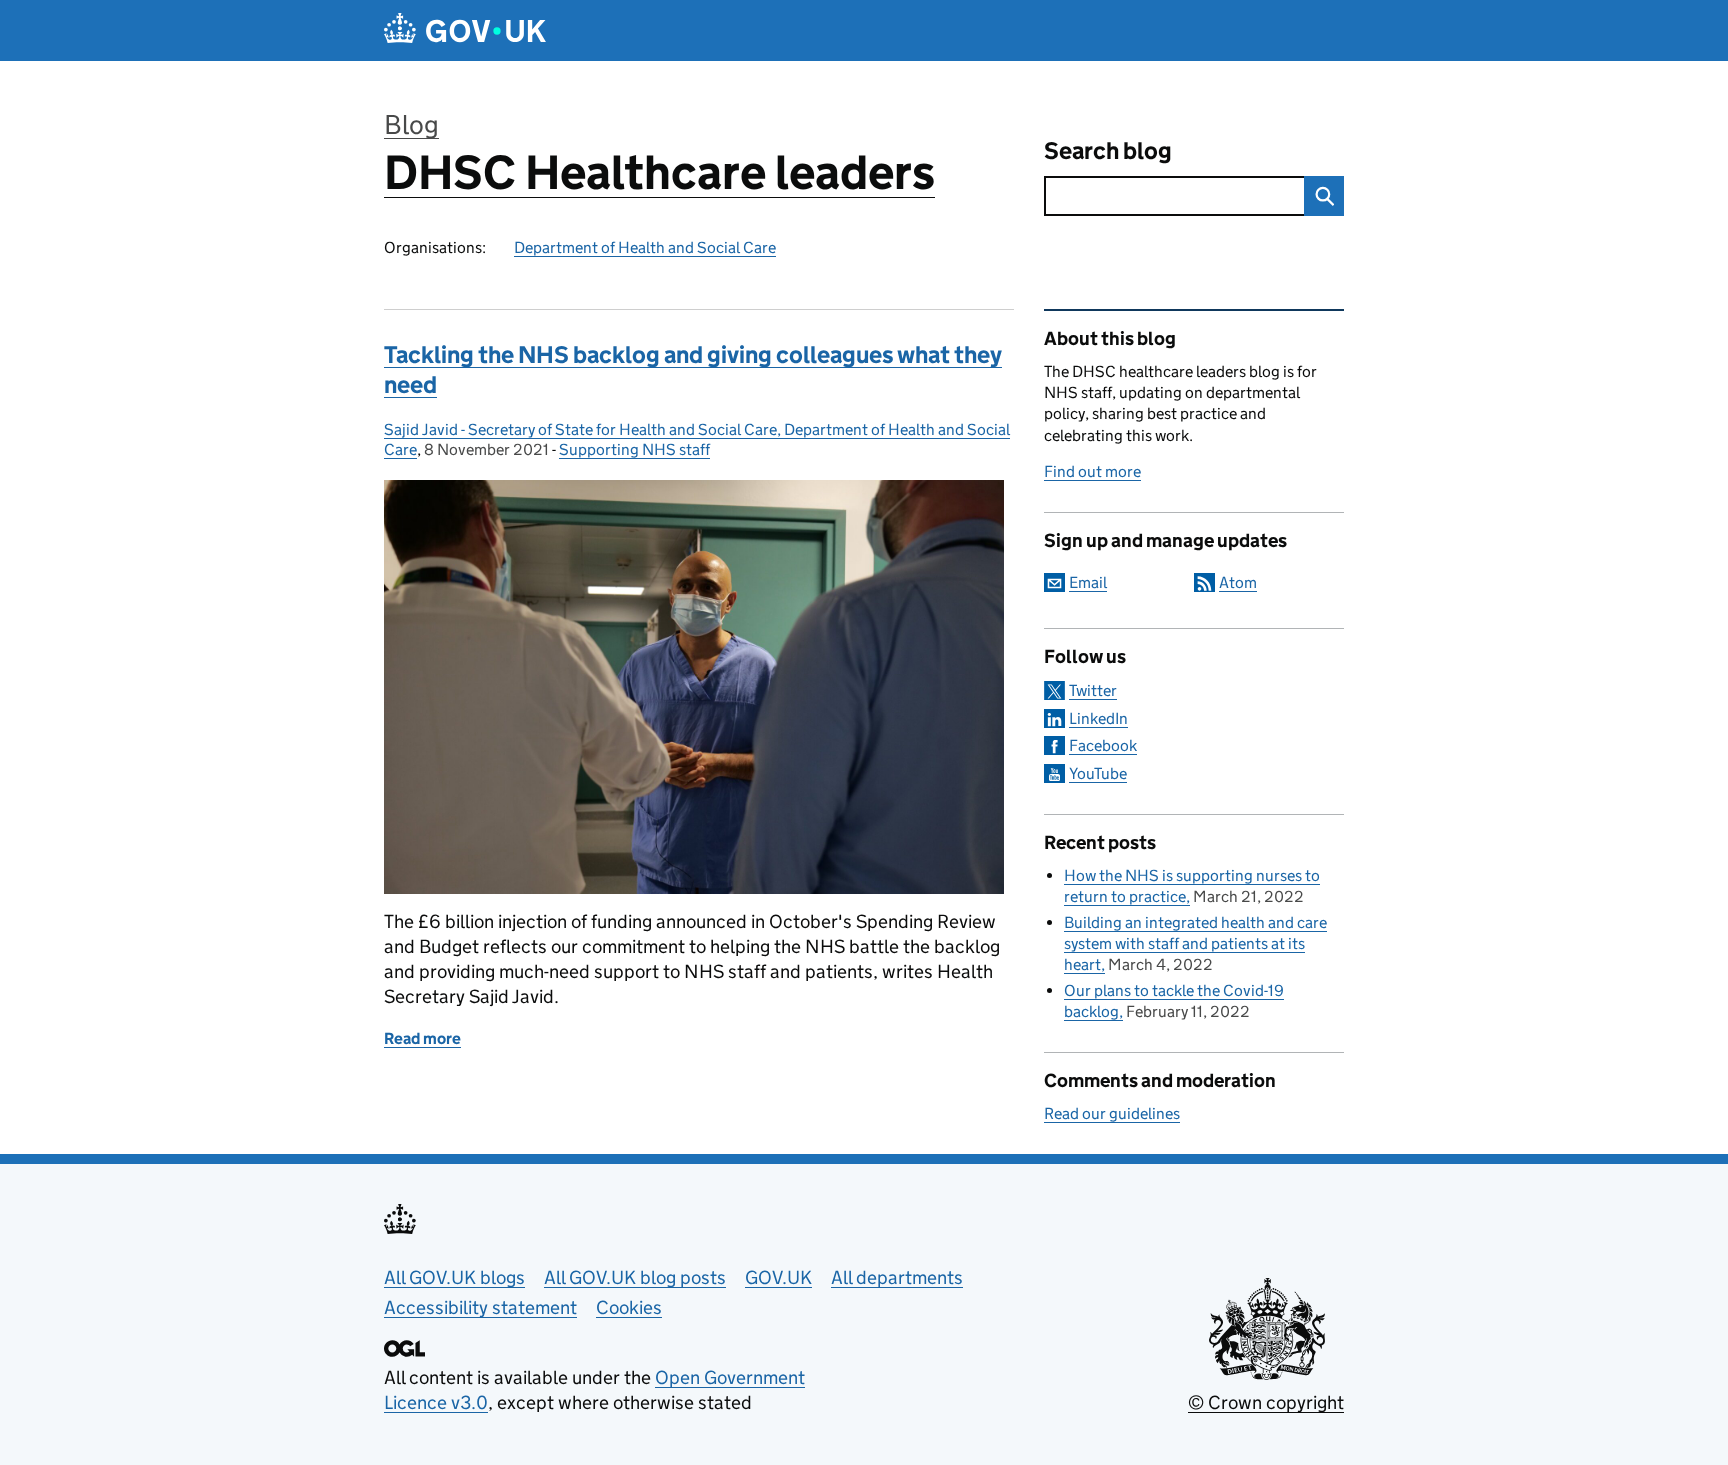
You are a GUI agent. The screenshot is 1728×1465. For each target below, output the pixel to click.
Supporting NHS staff (634, 449)
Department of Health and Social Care (645, 247)
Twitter (1093, 690)
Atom (1238, 582)
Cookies (629, 1307)
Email (1088, 582)
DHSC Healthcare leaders (659, 172)
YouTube (1098, 773)
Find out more (1092, 471)
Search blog (1108, 150)
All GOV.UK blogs (454, 1277)
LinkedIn (1098, 718)
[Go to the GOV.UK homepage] (465, 30)
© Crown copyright (1266, 1402)
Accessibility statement (480, 1307)
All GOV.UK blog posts (635, 1277)
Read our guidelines (1112, 1113)
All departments (897, 1277)
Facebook (1103, 745)
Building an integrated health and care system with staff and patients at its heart (1195, 943)
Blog (411, 124)
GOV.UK (778, 1277)
